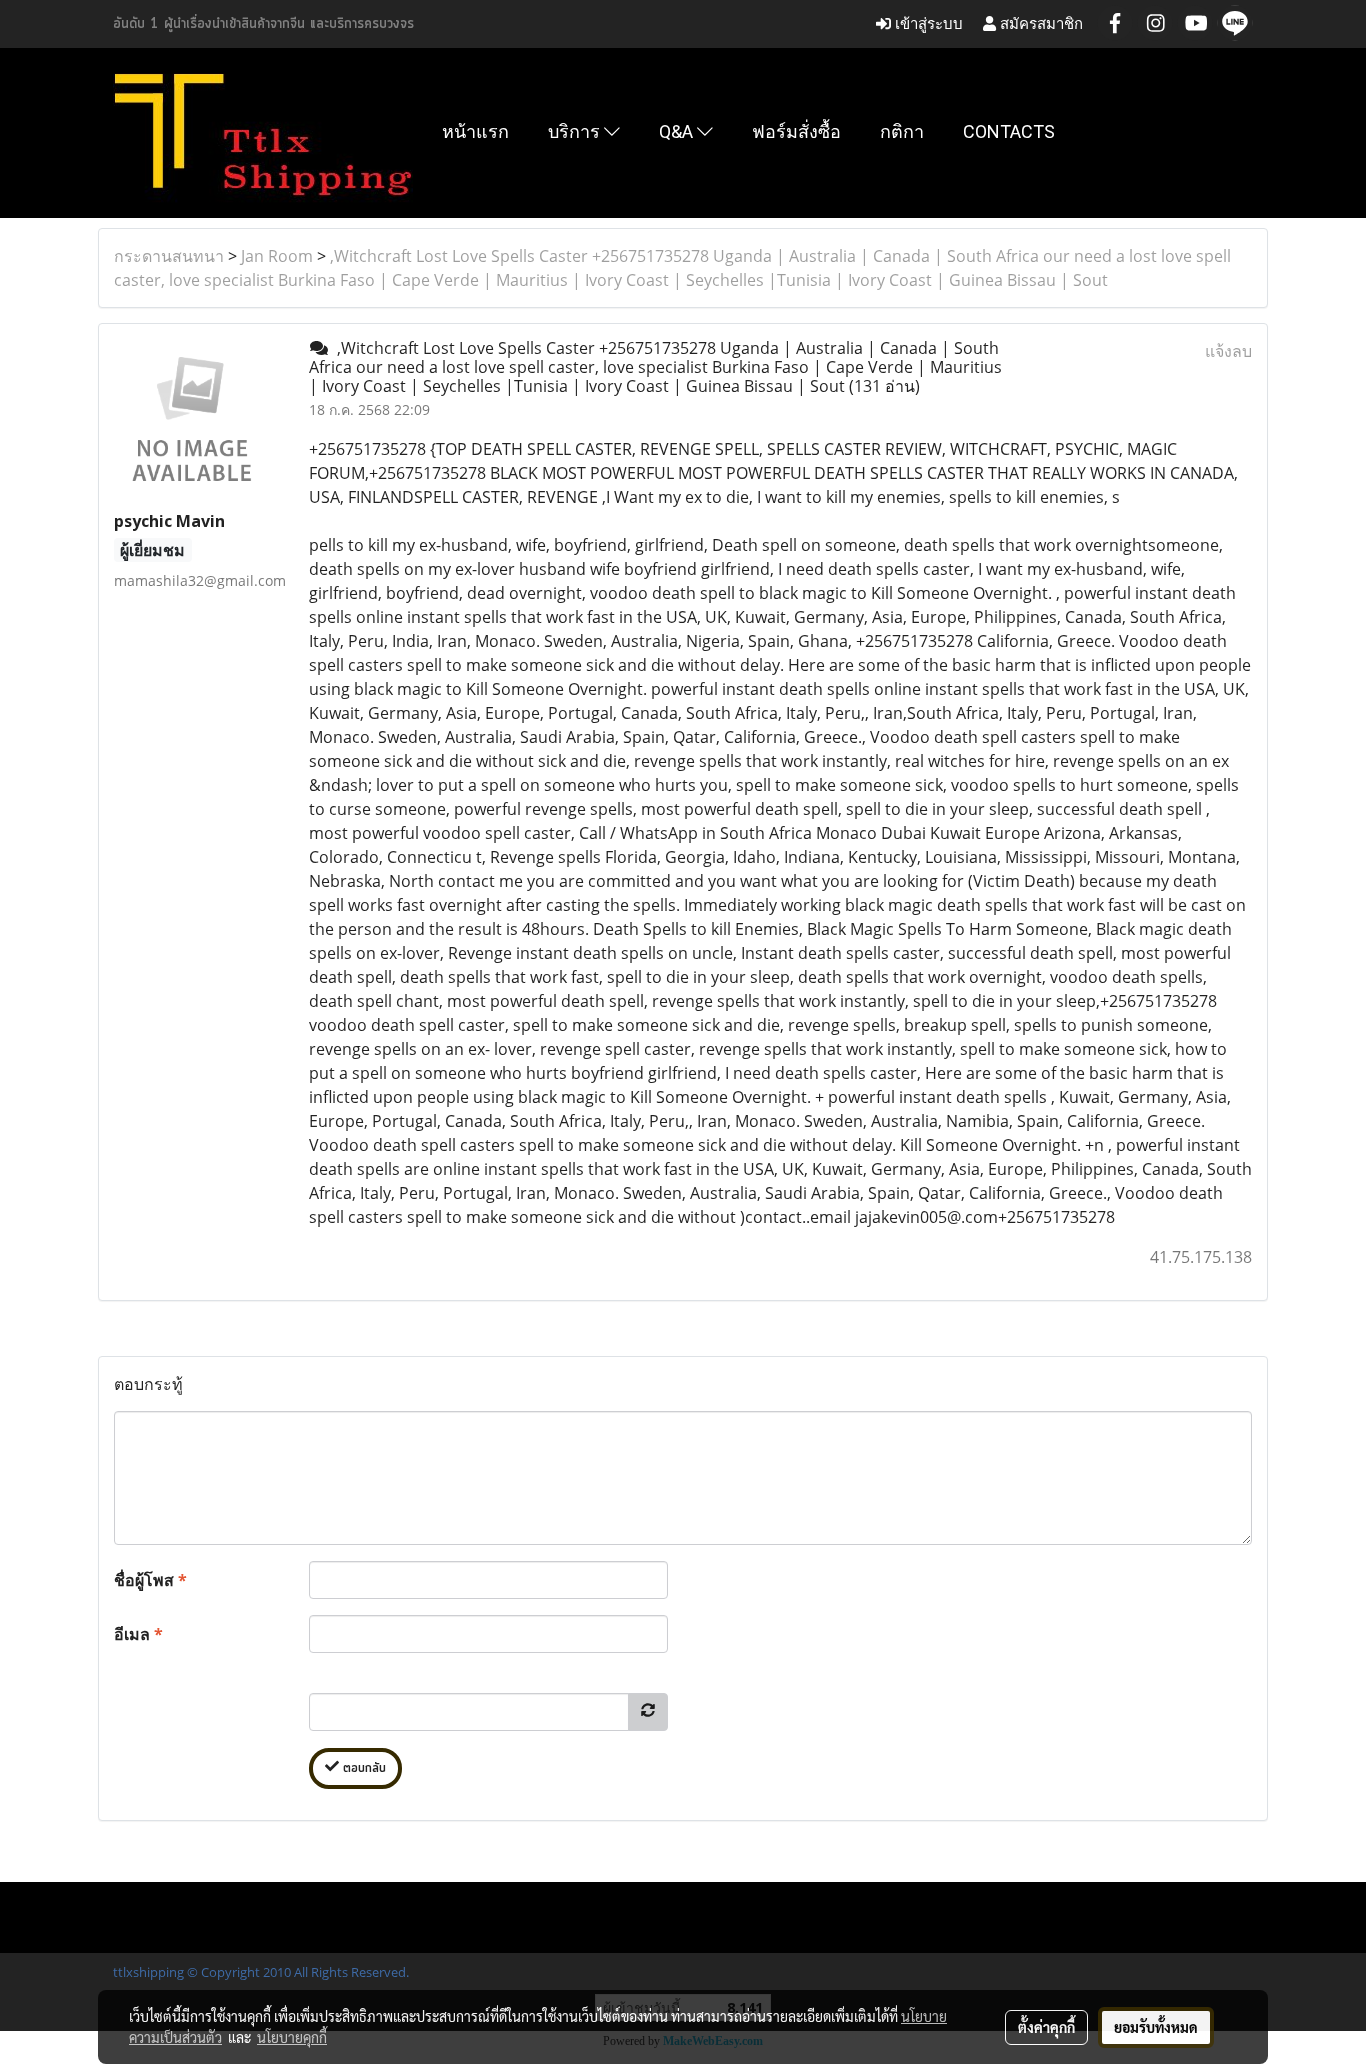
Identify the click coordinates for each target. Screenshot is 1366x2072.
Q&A (678, 131)
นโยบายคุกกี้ (292, 2037)
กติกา (902, 131)
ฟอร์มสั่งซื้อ (796, 131)
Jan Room (277, 256)
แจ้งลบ (1228, 351)
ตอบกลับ (362, 1768)
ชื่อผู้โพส (150, 1580)
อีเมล (138, 1634)
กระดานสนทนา (169, 256)
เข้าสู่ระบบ (927, 23)
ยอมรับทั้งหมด (1156, 2027)
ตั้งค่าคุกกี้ (1046, 2027)
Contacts (1009, 131)
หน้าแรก (475, 131)
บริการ (576, 131)
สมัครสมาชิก (1039, 23)
